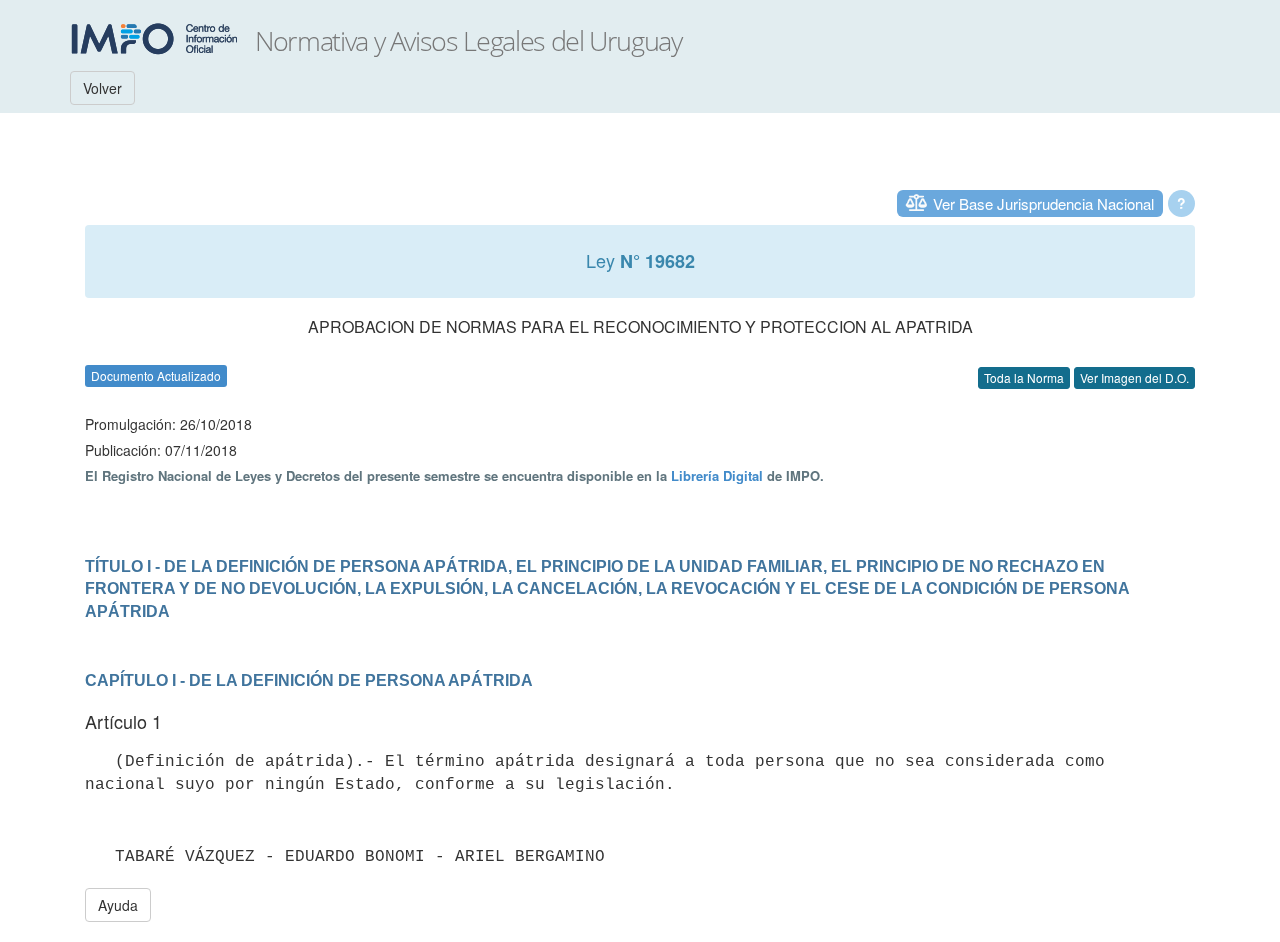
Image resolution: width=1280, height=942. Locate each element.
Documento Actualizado (156, 375)
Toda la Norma (1024, 377)
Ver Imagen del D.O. (1134, 377)
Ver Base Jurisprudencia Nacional (1043, 203)
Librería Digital (717, 475)
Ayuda (118, 905)
